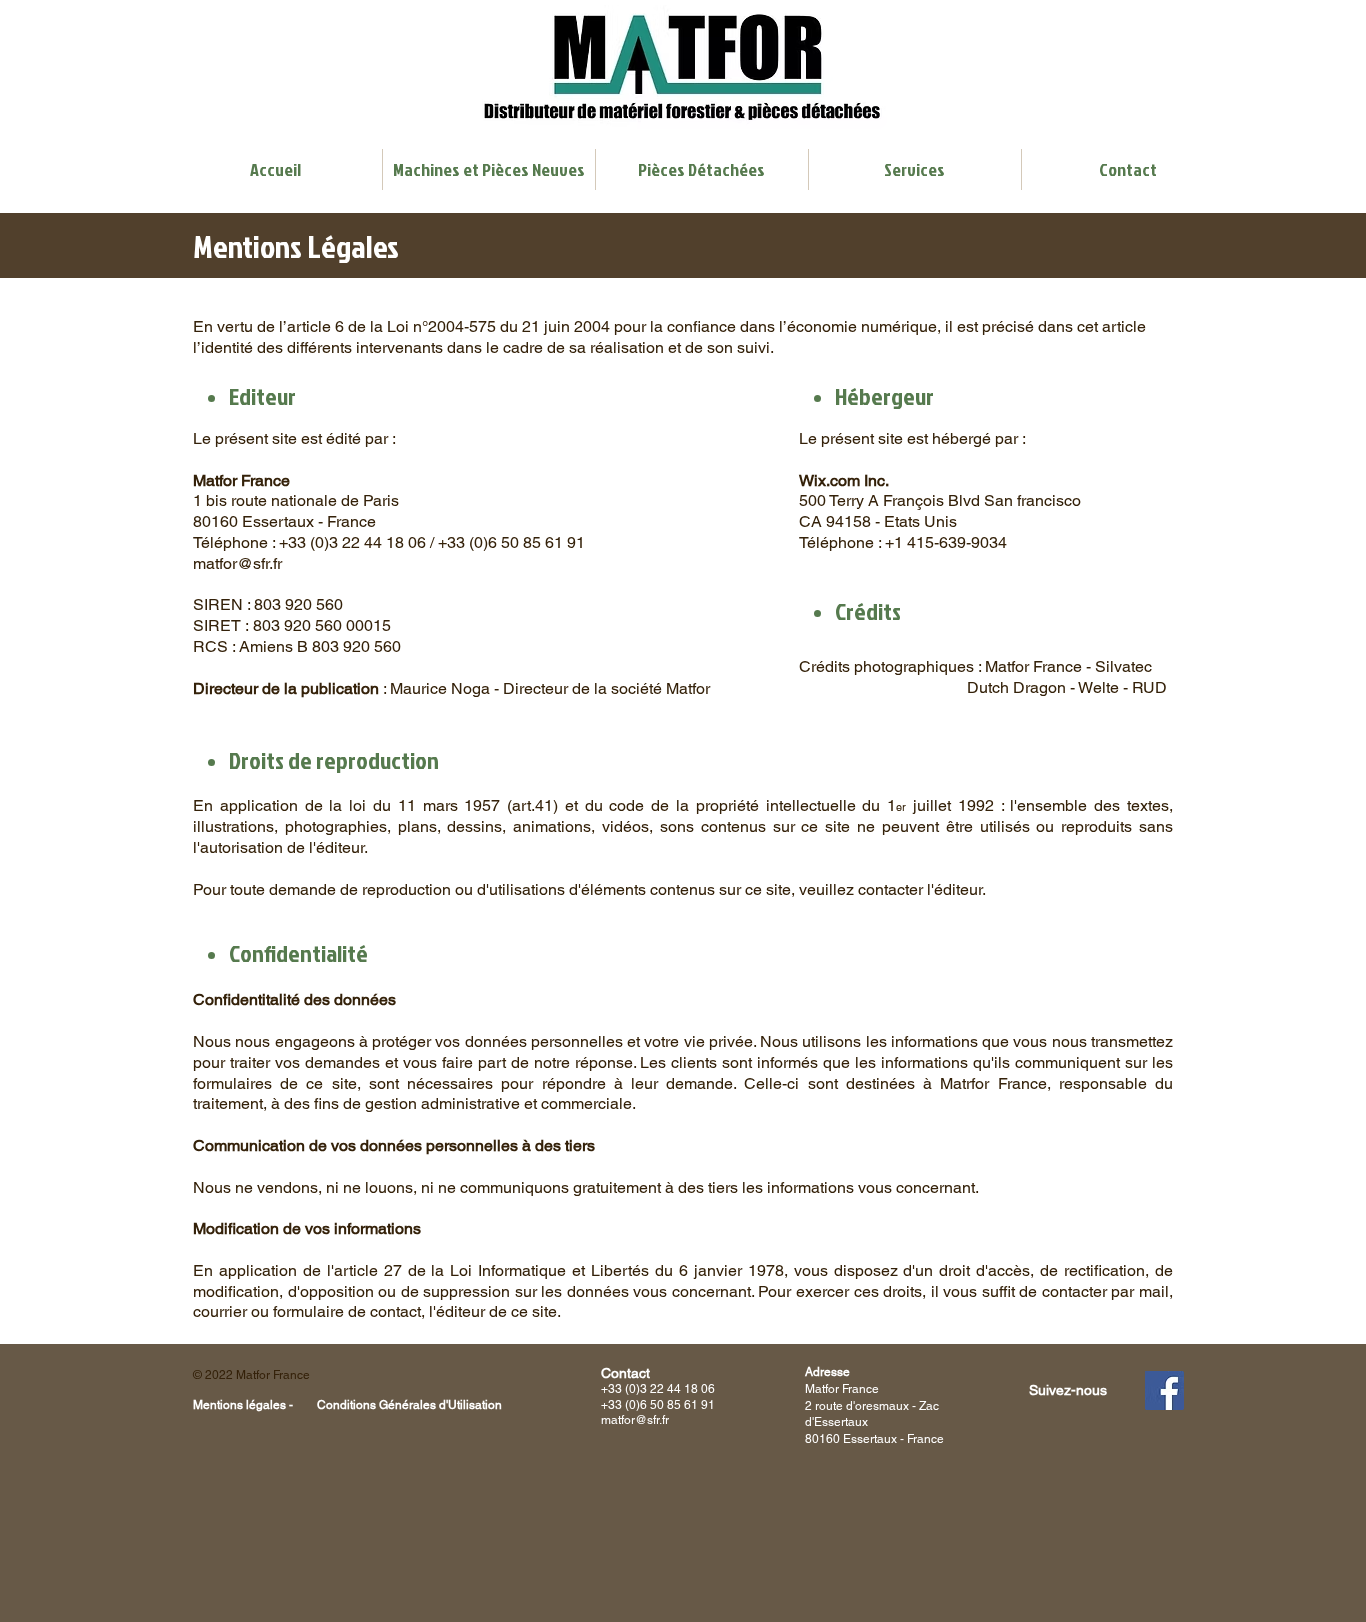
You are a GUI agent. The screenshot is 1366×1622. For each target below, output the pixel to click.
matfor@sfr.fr (237, 563)
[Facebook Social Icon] (1164, 1390)
